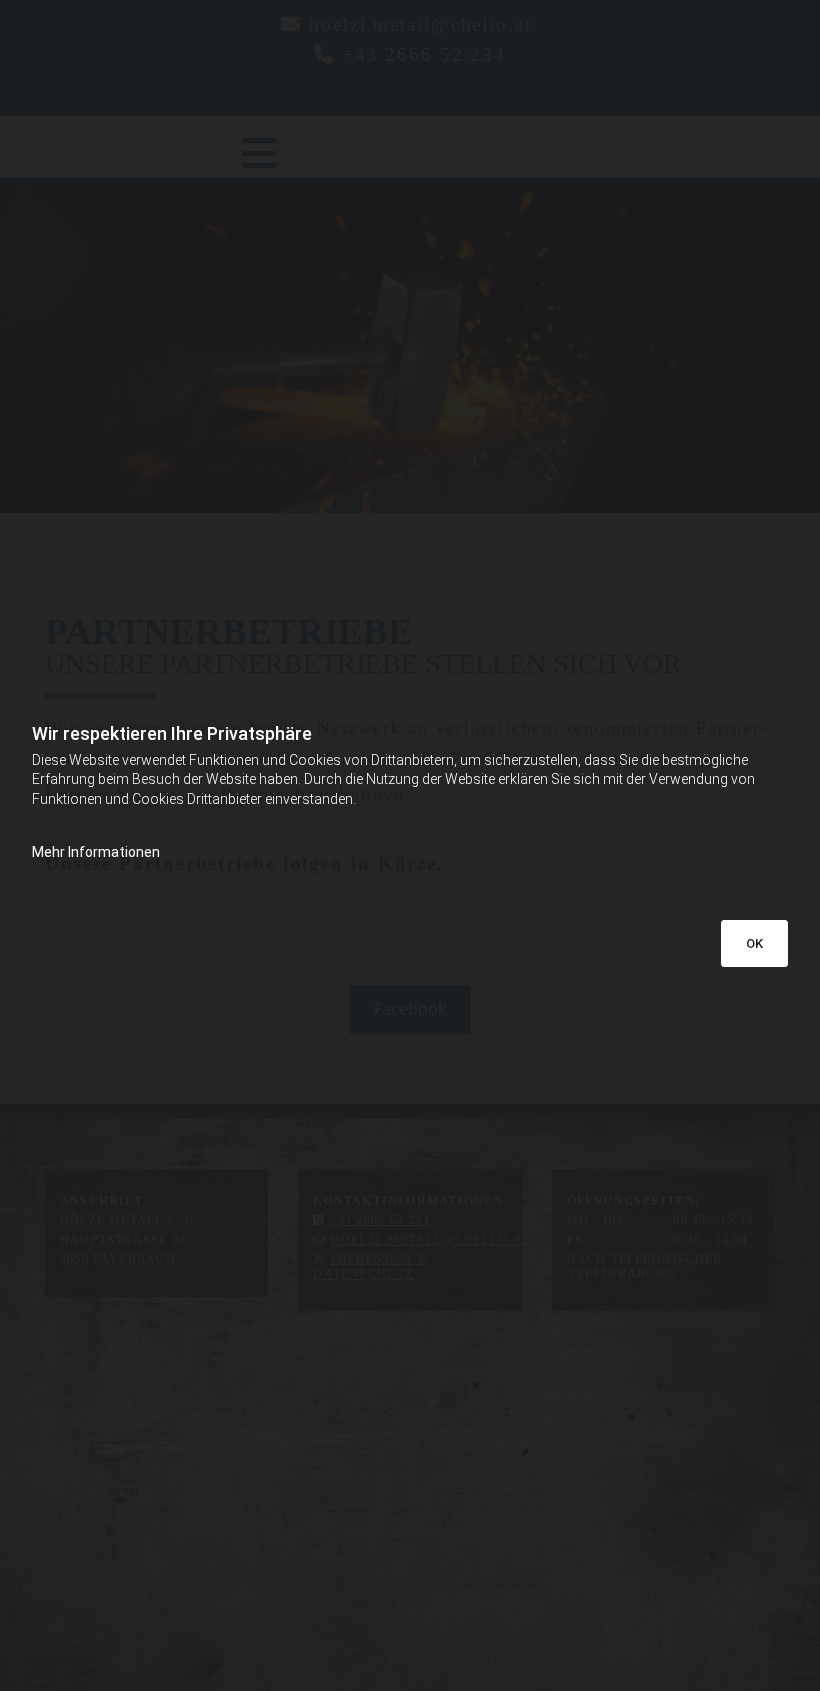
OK (754, 943)
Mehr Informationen (96, 852)
